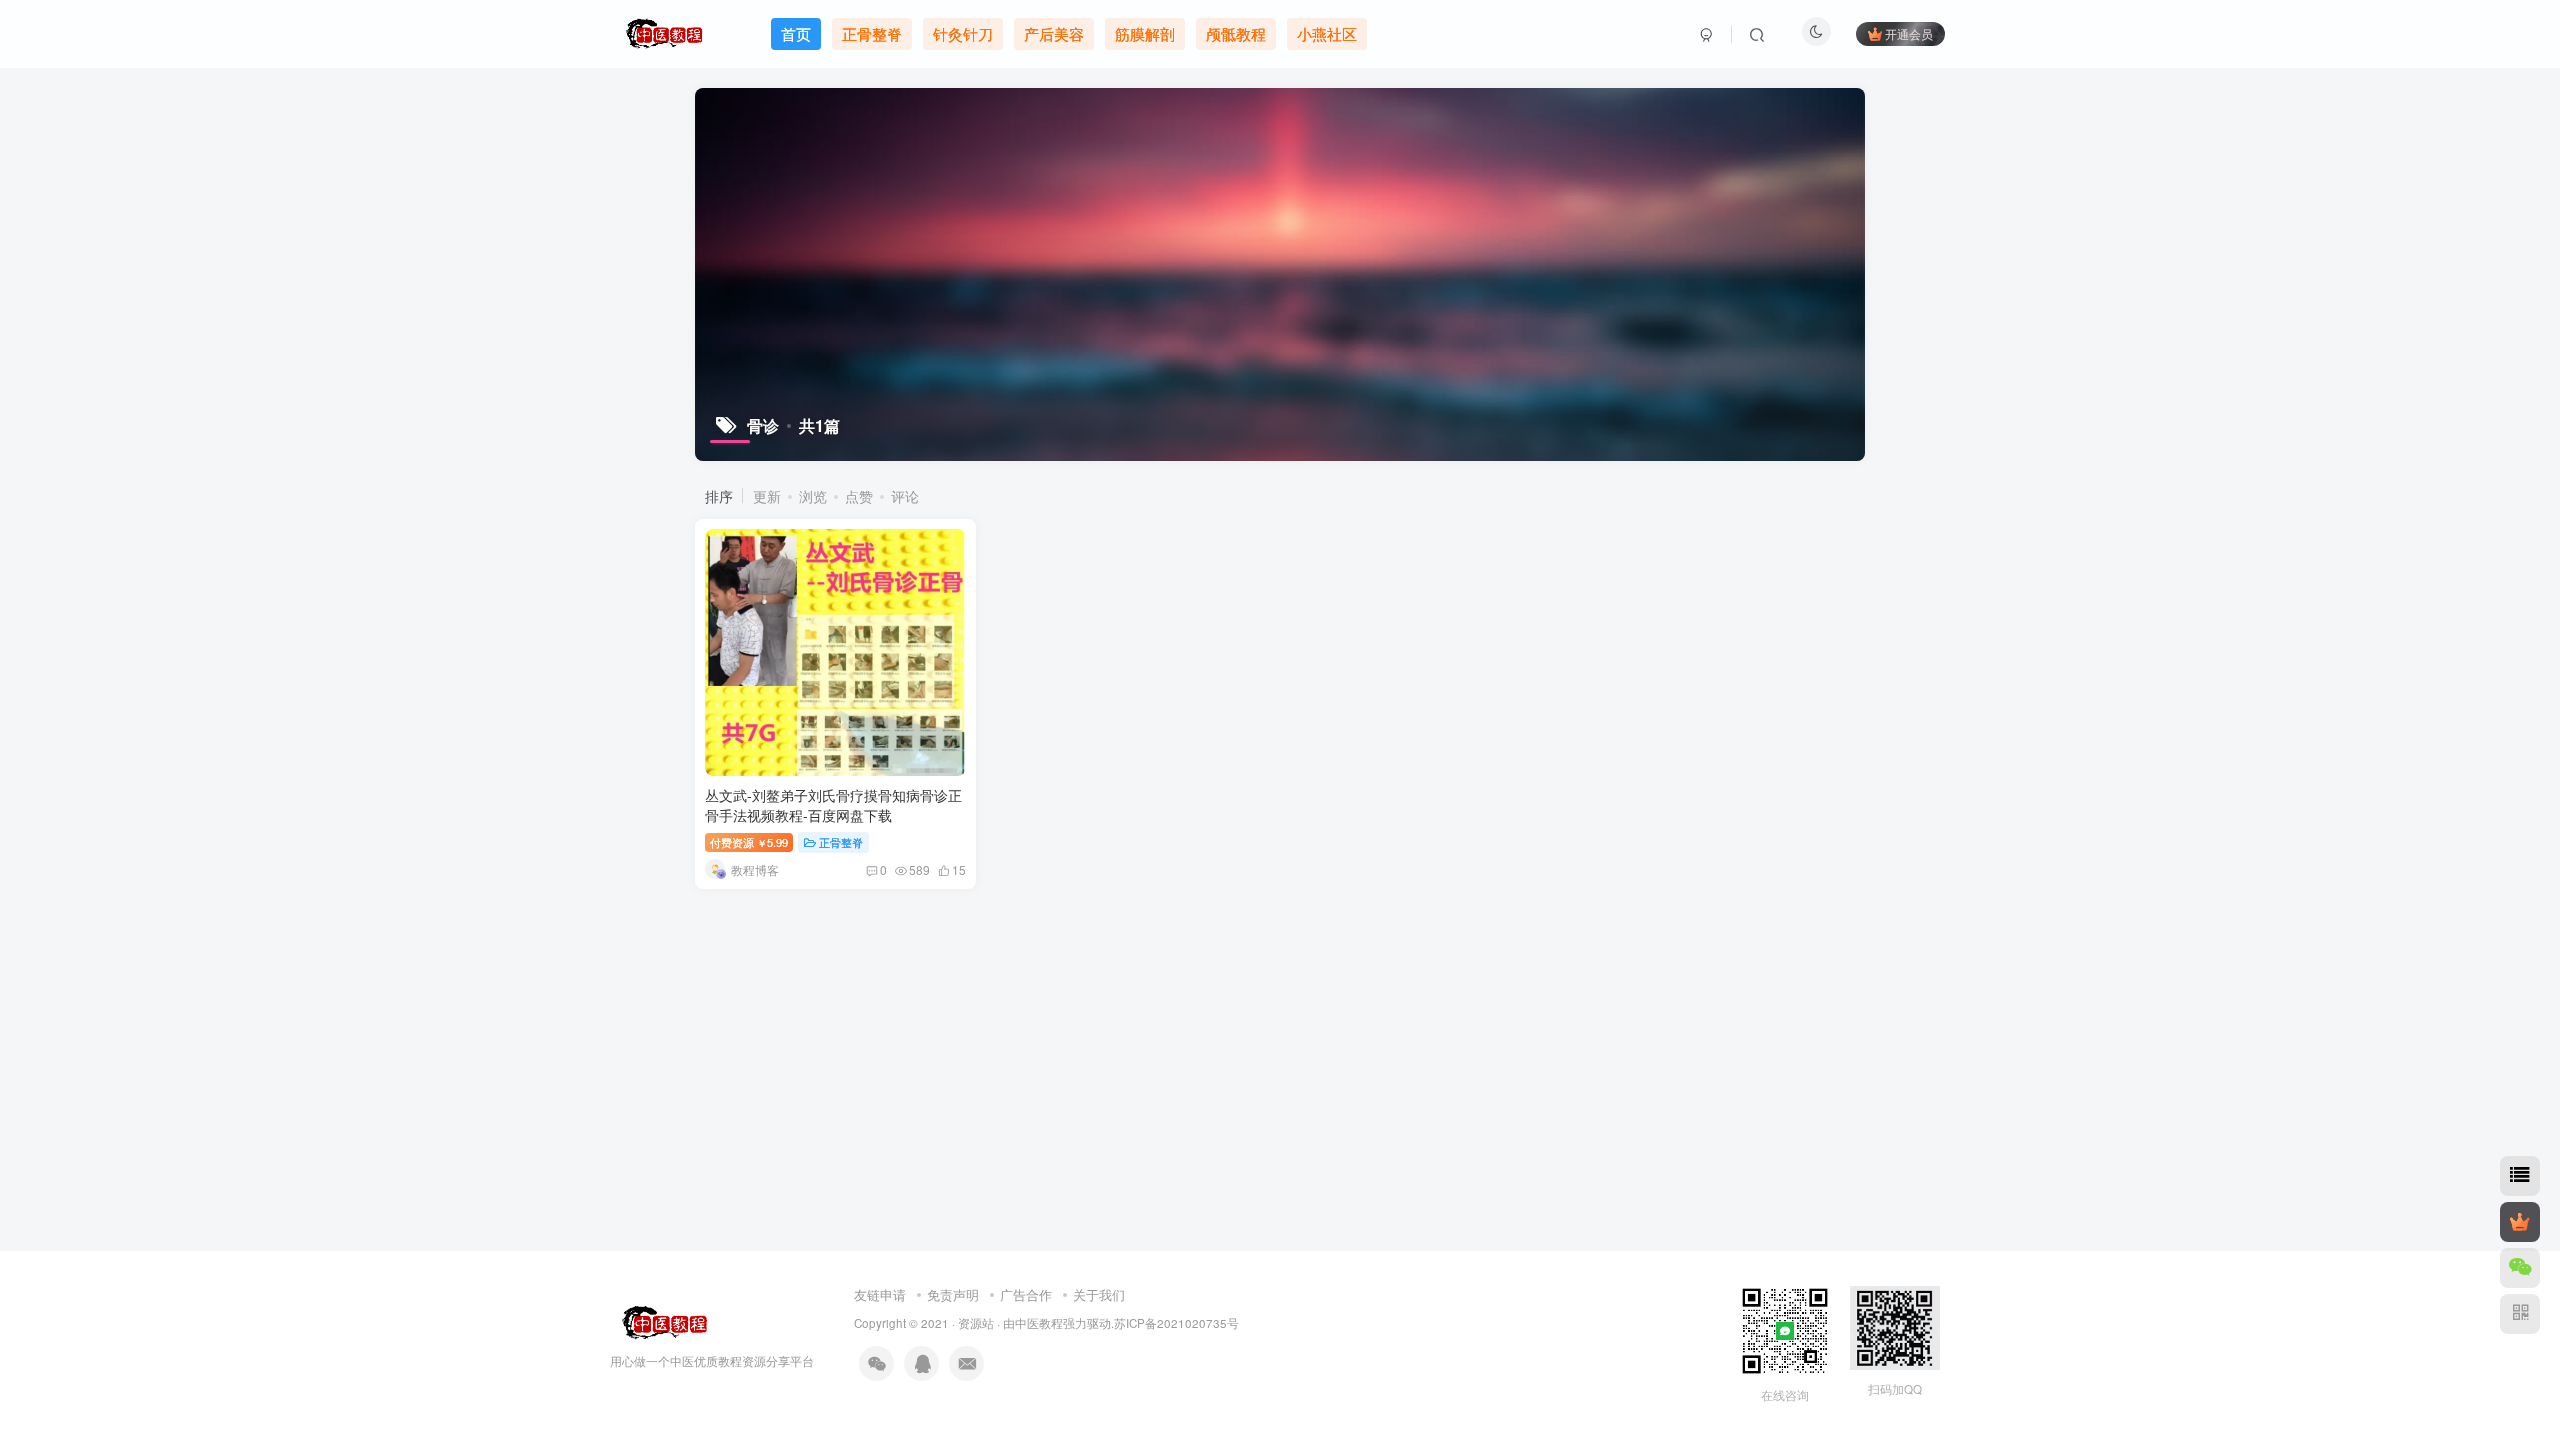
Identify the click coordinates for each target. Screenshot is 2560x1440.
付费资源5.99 (749, 842)
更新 (767, 496)
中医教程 (1039, 1323)
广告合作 (1026, 1294)
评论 (905, 496)
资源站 (976, 1323)
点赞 (859, 496)
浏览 (813, 496)
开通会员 (1909, 33)
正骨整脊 (841, 842)
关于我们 (1099, 1294)
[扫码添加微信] (2520, 1268)
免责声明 (953, 1294)
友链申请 (880, 1294)
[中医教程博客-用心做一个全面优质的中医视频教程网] (660, 1320)
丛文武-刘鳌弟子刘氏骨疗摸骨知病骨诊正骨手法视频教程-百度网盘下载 (833, 805)
